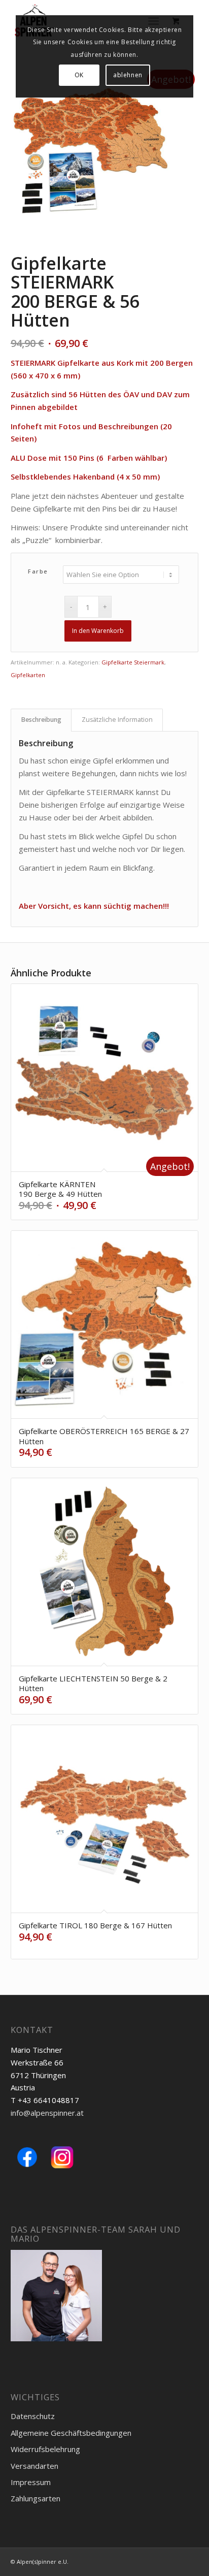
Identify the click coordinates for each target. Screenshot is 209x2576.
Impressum (31, 2482)
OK (79, 75)
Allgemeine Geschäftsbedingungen (71, 2433)
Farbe (38, 571)
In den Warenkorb (98, 631)
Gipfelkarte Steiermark (133, 662)
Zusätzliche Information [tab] (117, 720)
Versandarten (34, 2466)
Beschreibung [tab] (41, 720)
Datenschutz (33, 2416)
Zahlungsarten (36, 2498)
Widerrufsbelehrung (45, 2449)
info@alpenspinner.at (47, 2113)
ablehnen (128, 75)
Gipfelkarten (28, 675)
